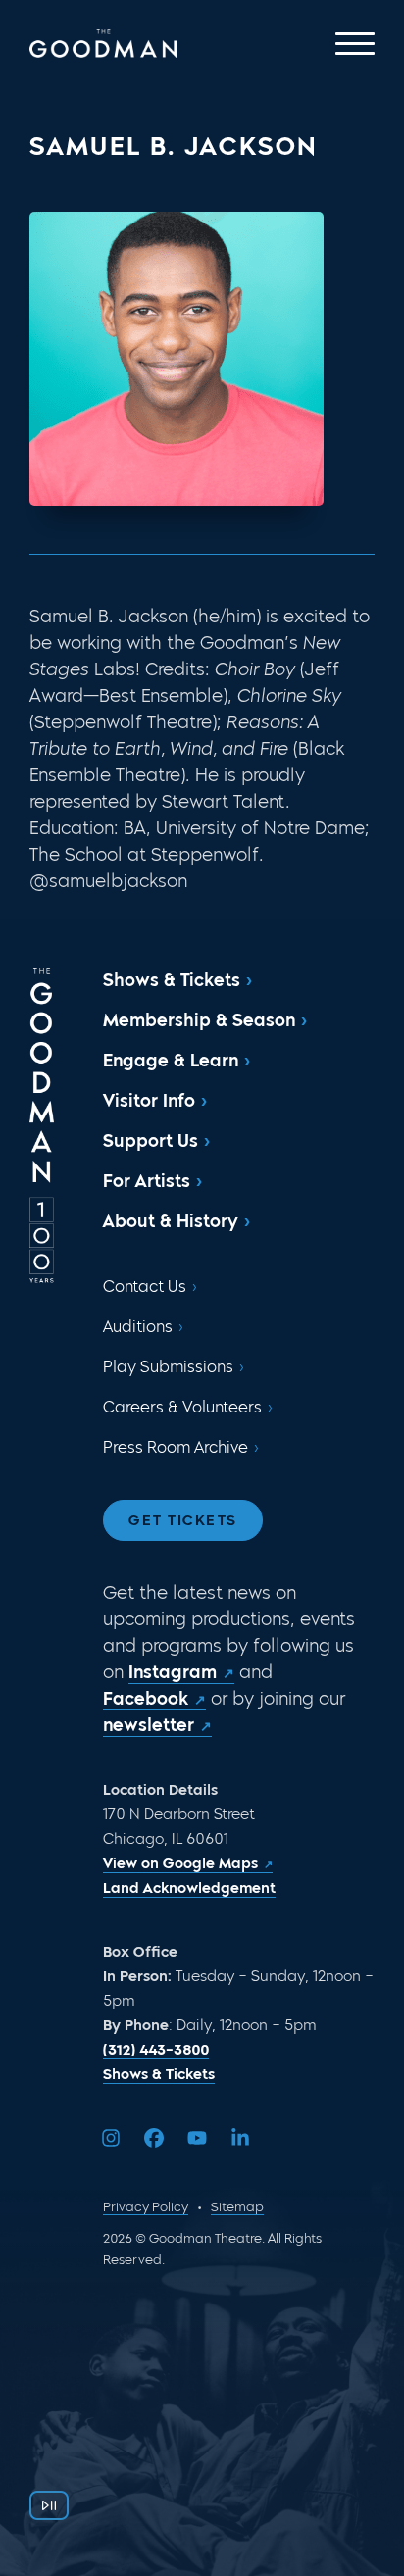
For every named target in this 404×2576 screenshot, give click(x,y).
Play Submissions (168, 1367)
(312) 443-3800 (156, 2050)
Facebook (146, 1699)
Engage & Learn (171, 1061)
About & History (171, 1221)
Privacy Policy (146, 2207)
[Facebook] (154, 2138)
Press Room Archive (176, 1447)
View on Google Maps (180, 1863)
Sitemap (237, 2207)
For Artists (147, 1181)
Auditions (138, 1327)
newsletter (149, 1725)
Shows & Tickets (172, 980)
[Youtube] (197, 2138)
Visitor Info (149, 1101)
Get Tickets (183, 1520)
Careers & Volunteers (182, 1407)
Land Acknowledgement (189, 1888)
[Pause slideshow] (49, 2505)
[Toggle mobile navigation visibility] (355, 44)
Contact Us (145, 1287)
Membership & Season (199, 1020)
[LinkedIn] (240, 2138)
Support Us (151, 1141)
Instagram (173, 1672)
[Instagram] (111, 2138)
